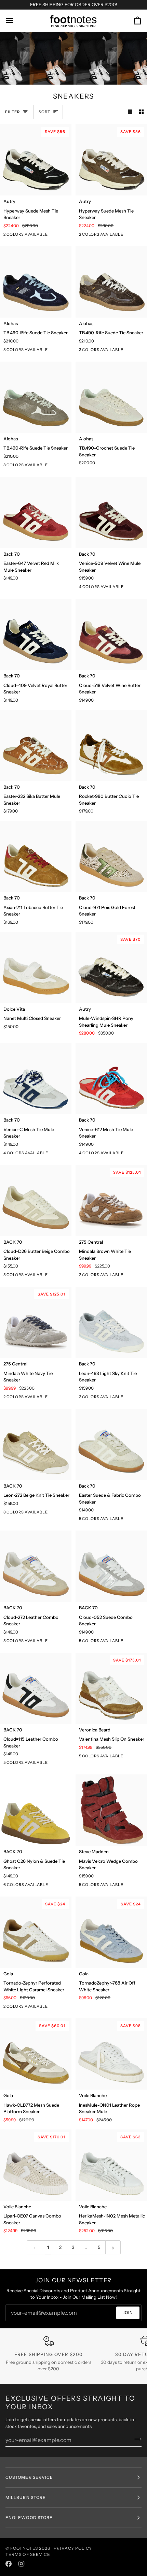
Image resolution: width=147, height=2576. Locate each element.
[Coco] (133, 1757)
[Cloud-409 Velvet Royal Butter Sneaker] (36, 634)
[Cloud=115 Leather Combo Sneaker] (36, 1688)
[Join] (136, 2439)
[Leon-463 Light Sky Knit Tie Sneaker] (111, 1322)
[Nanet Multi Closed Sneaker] (36, 968)
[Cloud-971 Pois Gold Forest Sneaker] (111, 856)
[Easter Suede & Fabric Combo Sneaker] (111, 1444)
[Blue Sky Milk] (69, 1886)
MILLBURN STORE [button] (26, 2497)
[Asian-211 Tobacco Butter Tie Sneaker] (36, 856)
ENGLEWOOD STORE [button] (29, 2518)
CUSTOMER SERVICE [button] (29, 2477)
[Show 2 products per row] (141, 112)
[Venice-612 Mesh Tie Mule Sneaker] (111, 1078)
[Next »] (113, 2247)
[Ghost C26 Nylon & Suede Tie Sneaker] (36, 1810)
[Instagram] (22, 2564)
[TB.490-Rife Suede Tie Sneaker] (36, 282)
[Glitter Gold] (133, 1520)
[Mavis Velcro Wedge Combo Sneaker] (111, 1810)
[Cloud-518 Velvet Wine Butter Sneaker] (111, 634)
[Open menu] (16, 21)
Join (128, 2312)
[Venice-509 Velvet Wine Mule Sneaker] (111, 513)
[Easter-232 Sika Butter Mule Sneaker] (36, 745)
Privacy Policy (73, 2548)
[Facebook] (9, 2564)
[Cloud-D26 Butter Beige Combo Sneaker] (36, 1201)
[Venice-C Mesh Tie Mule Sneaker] (36, 1078)
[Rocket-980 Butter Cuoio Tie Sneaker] (111, 745)
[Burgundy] (133, 1886)
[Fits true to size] (57, 1276)
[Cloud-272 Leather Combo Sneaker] (36, 1566)
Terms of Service (28, 2554)
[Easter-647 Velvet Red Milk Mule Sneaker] (36, 513)
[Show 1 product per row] (130, 112)
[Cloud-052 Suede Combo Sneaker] (111, 1566)
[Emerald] (57, 1886)
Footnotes (24, 2548)
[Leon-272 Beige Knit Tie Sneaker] (36, 1444)
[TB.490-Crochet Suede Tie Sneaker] (111, 397)
